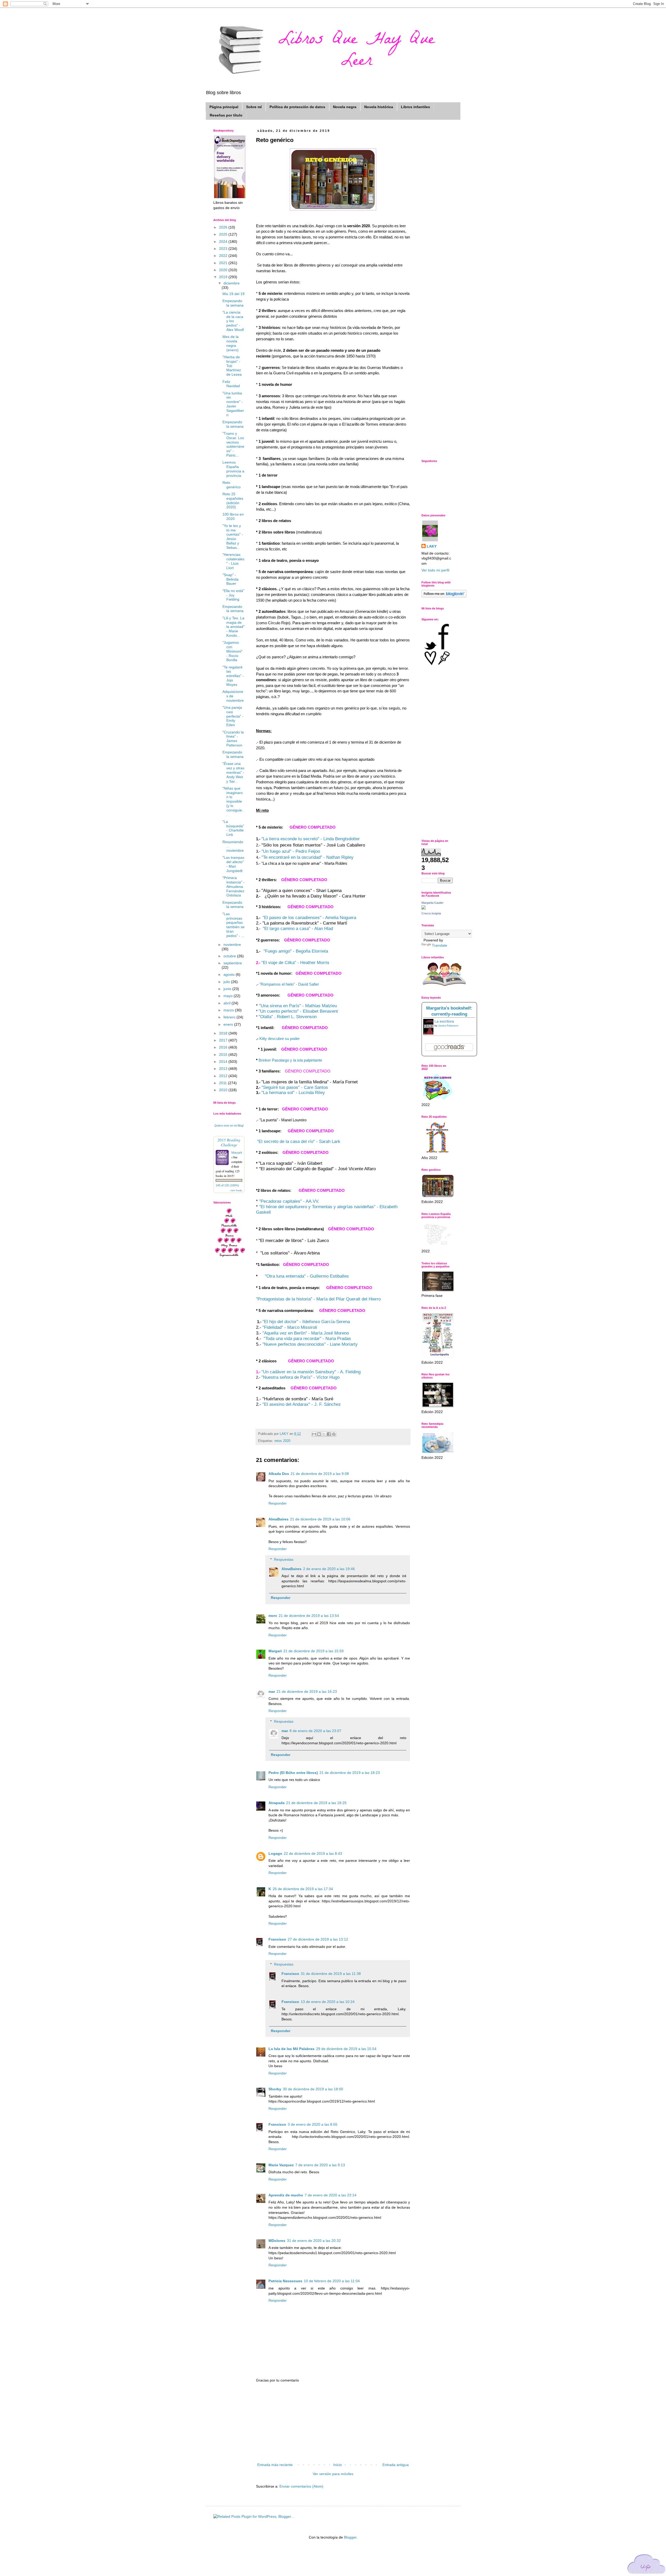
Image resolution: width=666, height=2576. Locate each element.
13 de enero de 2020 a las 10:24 (328, 2002)
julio (227, 982)
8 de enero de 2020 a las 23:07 (315, 1731)
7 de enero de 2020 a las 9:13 (320, 2165)
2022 (224, 256)
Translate (440, 945)
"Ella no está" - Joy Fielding (233, 595)
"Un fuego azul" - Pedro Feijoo (291, 851)
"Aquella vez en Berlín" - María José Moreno (306, 1333)
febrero (230, 1017)
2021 (224, 263)
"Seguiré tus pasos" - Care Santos (295, 1087)
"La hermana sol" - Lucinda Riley (293, 1093)
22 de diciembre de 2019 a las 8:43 (313, 1853)
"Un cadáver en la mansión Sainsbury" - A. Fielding (311, 1372)
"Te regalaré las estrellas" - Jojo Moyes (233, 676)
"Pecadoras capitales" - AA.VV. (289, 1201)
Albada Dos (279, 1474)
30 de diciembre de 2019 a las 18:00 (313, 2089)
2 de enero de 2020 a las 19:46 (329, 1569)
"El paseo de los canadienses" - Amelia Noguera (309, 918)
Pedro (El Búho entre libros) (293, 1773)
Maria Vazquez (281, 2165)
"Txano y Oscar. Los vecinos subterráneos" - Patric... (233, 444)
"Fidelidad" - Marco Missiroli (290, 1327)
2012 (224, 1076)
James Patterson (448, 1026)
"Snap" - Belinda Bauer (230, 579)
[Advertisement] (333, 2423)
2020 (224, 270)
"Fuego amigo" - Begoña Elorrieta (296, 951)
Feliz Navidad (231, 384)
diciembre (232, 283)
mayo (229, 996)
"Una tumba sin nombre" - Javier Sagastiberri (233, 404)
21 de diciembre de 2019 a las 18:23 (350, 1773)
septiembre (233, 963)
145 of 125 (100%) (227, 1185)
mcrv (273, 1616)
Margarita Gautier (433, 903)
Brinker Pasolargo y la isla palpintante (290, 1060)
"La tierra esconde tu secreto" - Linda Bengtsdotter (311, 839)
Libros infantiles (415, 107)
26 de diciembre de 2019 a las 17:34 (303, 1889)
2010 (224, 1090)
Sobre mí (254, 107)
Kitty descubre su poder (281, 1039)
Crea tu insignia (431, 913)
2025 (224, 234)
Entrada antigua (396, 2465)
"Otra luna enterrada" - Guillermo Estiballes (307, 1276)
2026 (224, 227)
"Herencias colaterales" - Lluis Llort (233, 561)
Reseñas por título (226, 115)
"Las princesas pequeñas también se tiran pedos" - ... (233, 925)
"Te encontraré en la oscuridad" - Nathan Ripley (308, 857)
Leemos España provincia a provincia (233, 469)
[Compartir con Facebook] (329, 1434)
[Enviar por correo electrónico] (314, 1434)
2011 (223, 1083)
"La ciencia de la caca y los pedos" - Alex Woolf (233, 321)
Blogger (350, 2537)
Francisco (277, 1939)
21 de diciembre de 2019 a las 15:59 (313, 1651)
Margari (275, 1651)
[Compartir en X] (324, 1434)
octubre (230, 956)
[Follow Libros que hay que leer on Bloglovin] (444, 596)
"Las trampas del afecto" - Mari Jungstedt (233, 864)
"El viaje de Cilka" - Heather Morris (295, 963)
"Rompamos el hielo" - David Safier (289, 984)
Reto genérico (232, 485)
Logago (275, 1853)
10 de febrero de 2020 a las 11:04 (332, 2281)
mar (272, 1692)
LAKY (432, 546)
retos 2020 (282, 1441)
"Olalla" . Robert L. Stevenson (288, 1017)
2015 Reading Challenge (229, 1142)
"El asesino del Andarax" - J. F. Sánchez (302, 1404)
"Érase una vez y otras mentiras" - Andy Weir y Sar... (233, 772)
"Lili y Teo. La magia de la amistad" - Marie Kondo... (233, 627)
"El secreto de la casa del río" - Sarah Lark (299, 1141)
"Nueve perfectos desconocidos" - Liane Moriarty (310, 1344)
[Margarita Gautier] (424, 908)
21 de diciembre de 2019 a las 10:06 (320, 1519)
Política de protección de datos (297, 107)
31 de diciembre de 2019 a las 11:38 (331, 1974)
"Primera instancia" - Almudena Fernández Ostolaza (233, 886)
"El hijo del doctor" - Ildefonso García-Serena (306, 1322)
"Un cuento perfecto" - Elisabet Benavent (298, 1011)
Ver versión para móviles (333, 2474)
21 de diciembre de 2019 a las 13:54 (309, 1616)
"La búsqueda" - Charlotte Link (233, 828)
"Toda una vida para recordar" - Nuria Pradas (307, 1339)
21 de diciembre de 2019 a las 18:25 (316, 1803)
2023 (224, 249)
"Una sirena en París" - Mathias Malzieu (298, 1006)
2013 (224, 1069)
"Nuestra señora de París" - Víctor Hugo (300, 1377)
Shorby (275, 2089)
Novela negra (345, 107)
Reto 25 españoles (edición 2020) (233, 500)
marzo (229, 1010)
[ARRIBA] (646, 2565)
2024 (224, 242)
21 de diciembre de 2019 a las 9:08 (320, 1474)
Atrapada (277, 1803)
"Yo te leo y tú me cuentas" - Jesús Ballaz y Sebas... (233, 537)
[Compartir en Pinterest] (334, 1434)
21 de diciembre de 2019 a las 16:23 (307, 1692)
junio (228, 989)
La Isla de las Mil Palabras (292, 2049)
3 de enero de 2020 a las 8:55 (313, 2124)
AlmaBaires (278, 1519)
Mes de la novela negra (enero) (230, 343)
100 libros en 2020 (233, 516)
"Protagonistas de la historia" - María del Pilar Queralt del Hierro (318, 1299)
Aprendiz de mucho (286, 2195)
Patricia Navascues (285, 2281)
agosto (230, 974)
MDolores (277, 2241)
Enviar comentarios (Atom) (301, 2486)
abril (228, 1003)
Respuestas (284, 1559)
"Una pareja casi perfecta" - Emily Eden (233, 716)
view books (236, 1190)
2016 (224, 1047)
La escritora (444, 1021)
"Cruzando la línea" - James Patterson (233, 739)
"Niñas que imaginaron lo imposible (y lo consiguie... (233, 801)
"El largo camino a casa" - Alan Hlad (298, 929)
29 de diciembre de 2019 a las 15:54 (346, 2049)
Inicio (338, 2465)
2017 (224, 1040)
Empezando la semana (233, 303)
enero (229, 1024)
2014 (224, 1062)
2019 (224, 277)
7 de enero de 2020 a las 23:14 (331, 2195)
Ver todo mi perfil (435, 570)
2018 (224, 1033)
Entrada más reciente (275, 2465)
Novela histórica (379, 107)
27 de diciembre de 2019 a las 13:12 (318, 1939)
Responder (278, 1503)
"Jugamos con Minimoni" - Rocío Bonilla (232, 651)
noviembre (232, 945)
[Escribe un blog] (319, 1434)
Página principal (224, 107)
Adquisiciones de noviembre (233, 696)
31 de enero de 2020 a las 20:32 (314, 2241)
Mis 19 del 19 (233, 294)
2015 (224, 1055)
